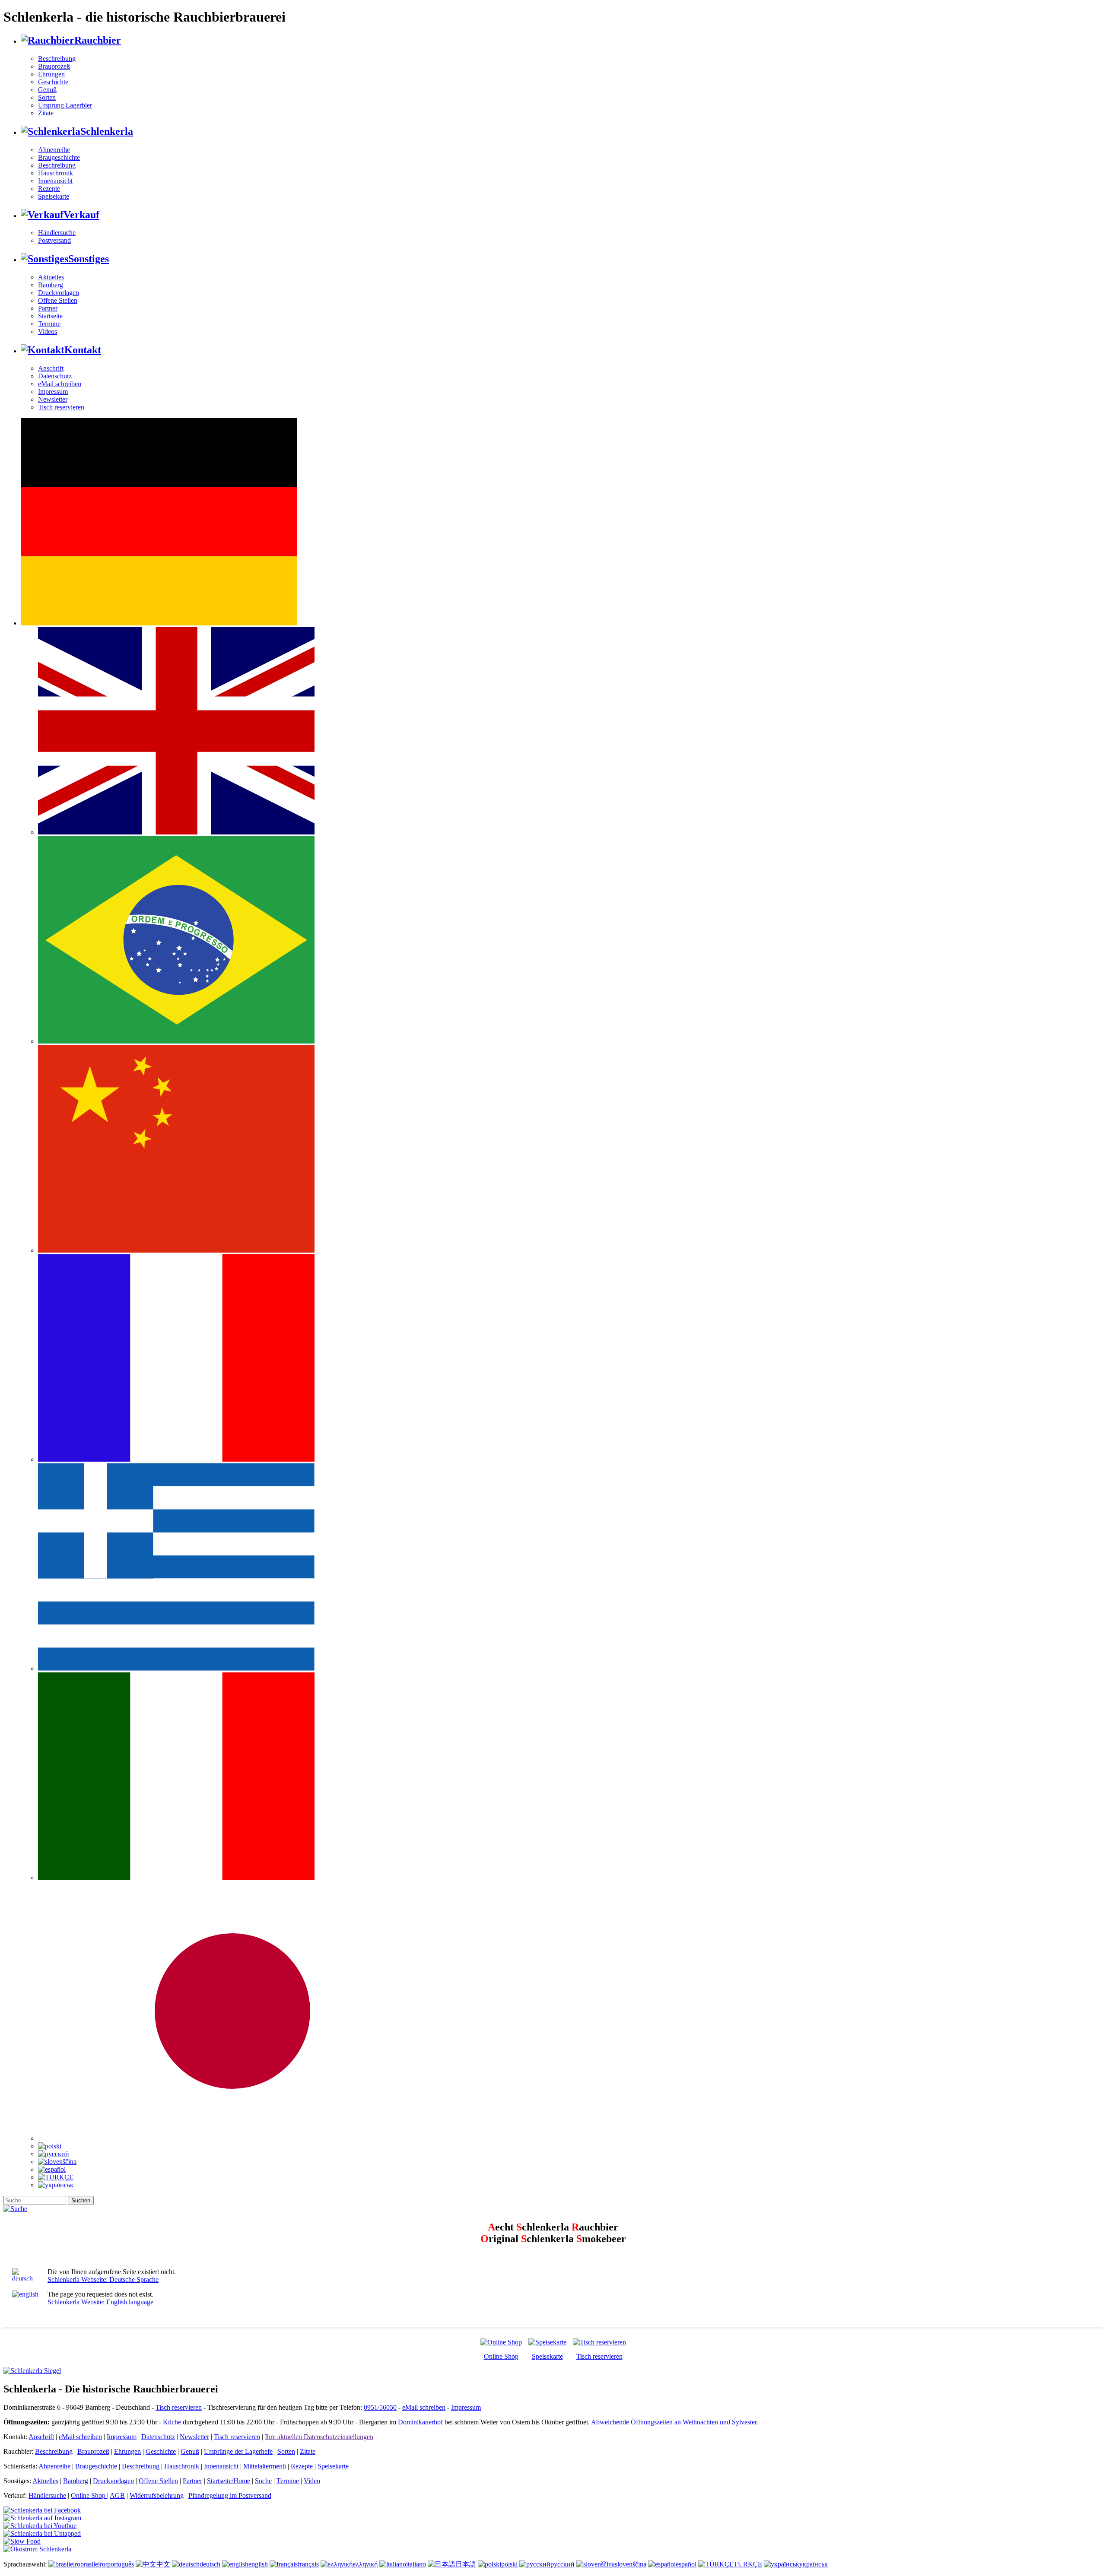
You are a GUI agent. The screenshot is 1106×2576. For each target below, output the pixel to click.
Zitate (46, 113)
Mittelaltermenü (265, 2466)
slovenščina (631, 2564)
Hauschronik (56, 173)
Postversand (54, 240)
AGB (117, 2495)
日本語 (466, 2564)
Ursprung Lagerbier (65, 105)
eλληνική (365, 2564)
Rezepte (49, 189)
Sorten (47, 97)
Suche (263, 2481)
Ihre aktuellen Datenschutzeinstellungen (319, 2437)
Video (312, 2481)
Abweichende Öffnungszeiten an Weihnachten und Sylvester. (675, 2422)
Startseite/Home (229, 2481)
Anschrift (51, 368)
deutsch (210, 2564)
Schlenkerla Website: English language (100, 2302)
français (308, 2564)
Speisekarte (54, 196)
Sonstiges (89, 259)
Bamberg (51, 285)
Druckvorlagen (59, 293)
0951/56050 (380, 2407)
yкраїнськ (814, 2564)
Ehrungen (51, 74)
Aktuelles (51, 277)
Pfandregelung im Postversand (230, 2495)
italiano (416, 2564)
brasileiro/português (107, 2564)
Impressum (53, 392)
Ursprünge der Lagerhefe (238, 2451)
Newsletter (53, 399)
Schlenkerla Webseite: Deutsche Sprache (103, 2279)
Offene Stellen (58, 300)
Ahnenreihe (54, 150)
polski (509, 2564)
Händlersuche (57, 233)
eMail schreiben (60, 384)
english (258, 2564)
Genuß (47, 90)
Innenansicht (55, 181)
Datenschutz (55, 376)
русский (563, 2564)
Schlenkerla (107, 131)
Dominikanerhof (420, 2422)
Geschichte (53, 82)
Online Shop (501, 2356)
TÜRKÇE (748, 2564)
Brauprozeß (54, 66)
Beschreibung (57, 59)
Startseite (50, 316)
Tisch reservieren (61, 407)
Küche (172, 2422)
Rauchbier (98, 40)
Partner (48, 308)
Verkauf (81, 215)
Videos (48, 332)
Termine (49, 324)
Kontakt (83, 350)
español (686, 2564)
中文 (163, 2564)
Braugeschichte (59, 157)
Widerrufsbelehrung (157, 2495)
